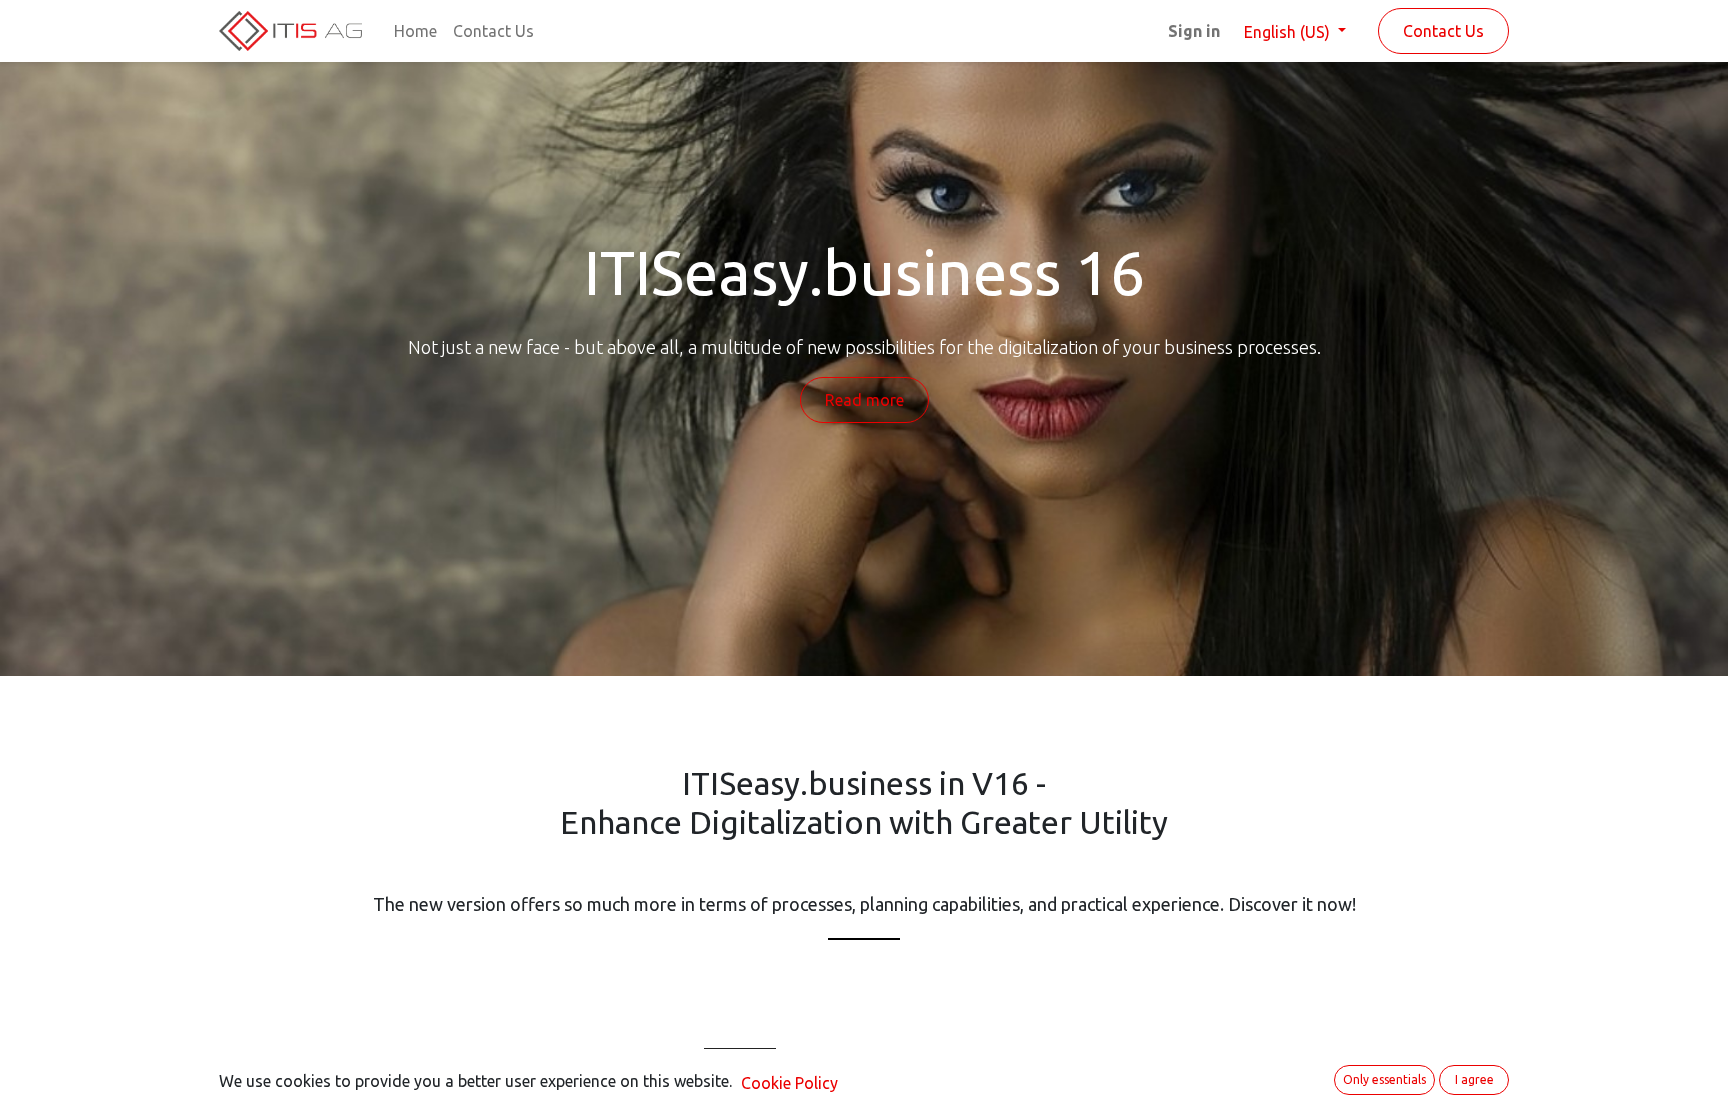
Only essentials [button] (1384, 1079)
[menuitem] (415, 31)
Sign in (1194, 31)
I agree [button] (1474, 1079)
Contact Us (1443, 31)
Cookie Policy (789, 1083)
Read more (864, 400)
